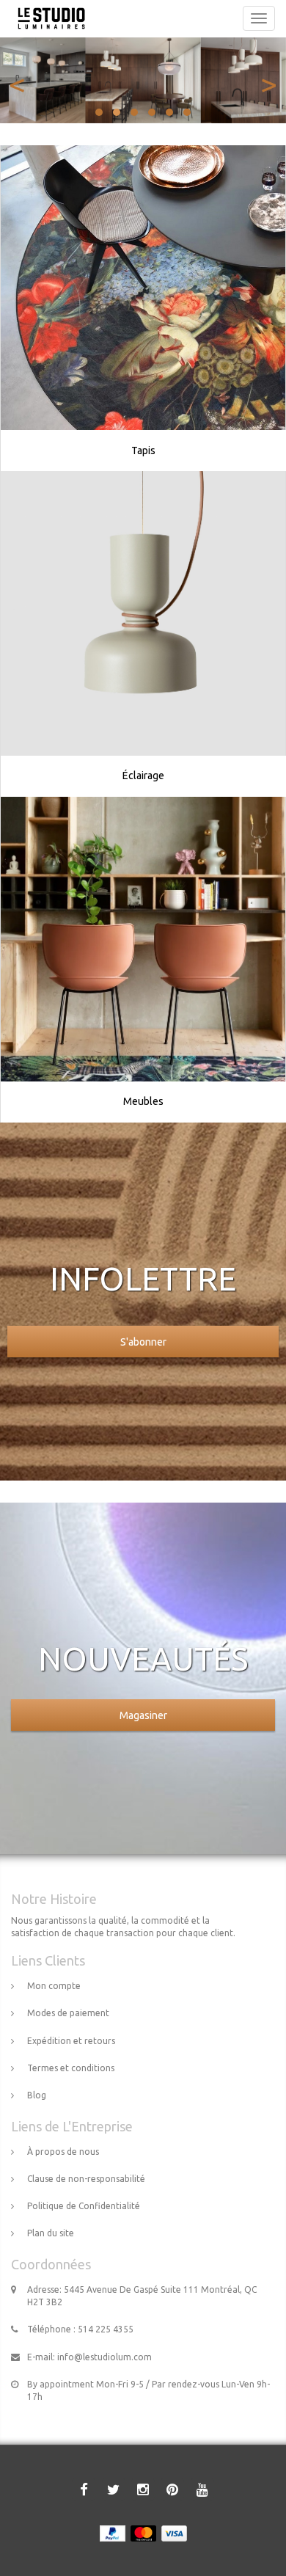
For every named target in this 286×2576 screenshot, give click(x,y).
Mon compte (54, 1986)
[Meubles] (143, 939)
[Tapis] (143, 288)
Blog (37, 2095)
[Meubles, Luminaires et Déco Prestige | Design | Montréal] (48, 18)
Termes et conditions (71, 2068)
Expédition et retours (71, 2041)
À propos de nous (63, 2152)
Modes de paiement (68, 2013)
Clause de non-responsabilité (86, 2179)
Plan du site (51, 2233)
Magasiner (143, 1715)
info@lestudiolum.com (104, 2357)
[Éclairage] (143, 613)
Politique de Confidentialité (84, 2206)
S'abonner (143, 1342)
